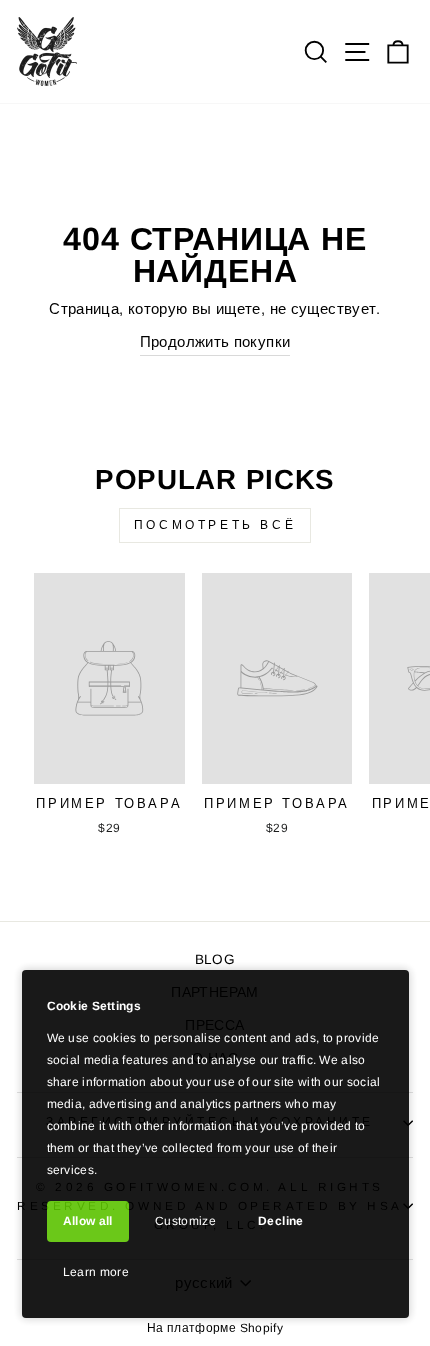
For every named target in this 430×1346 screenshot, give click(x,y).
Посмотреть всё (215, 525)
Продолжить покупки (215, 342)
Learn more (96, 1272)
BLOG (215, 959)
